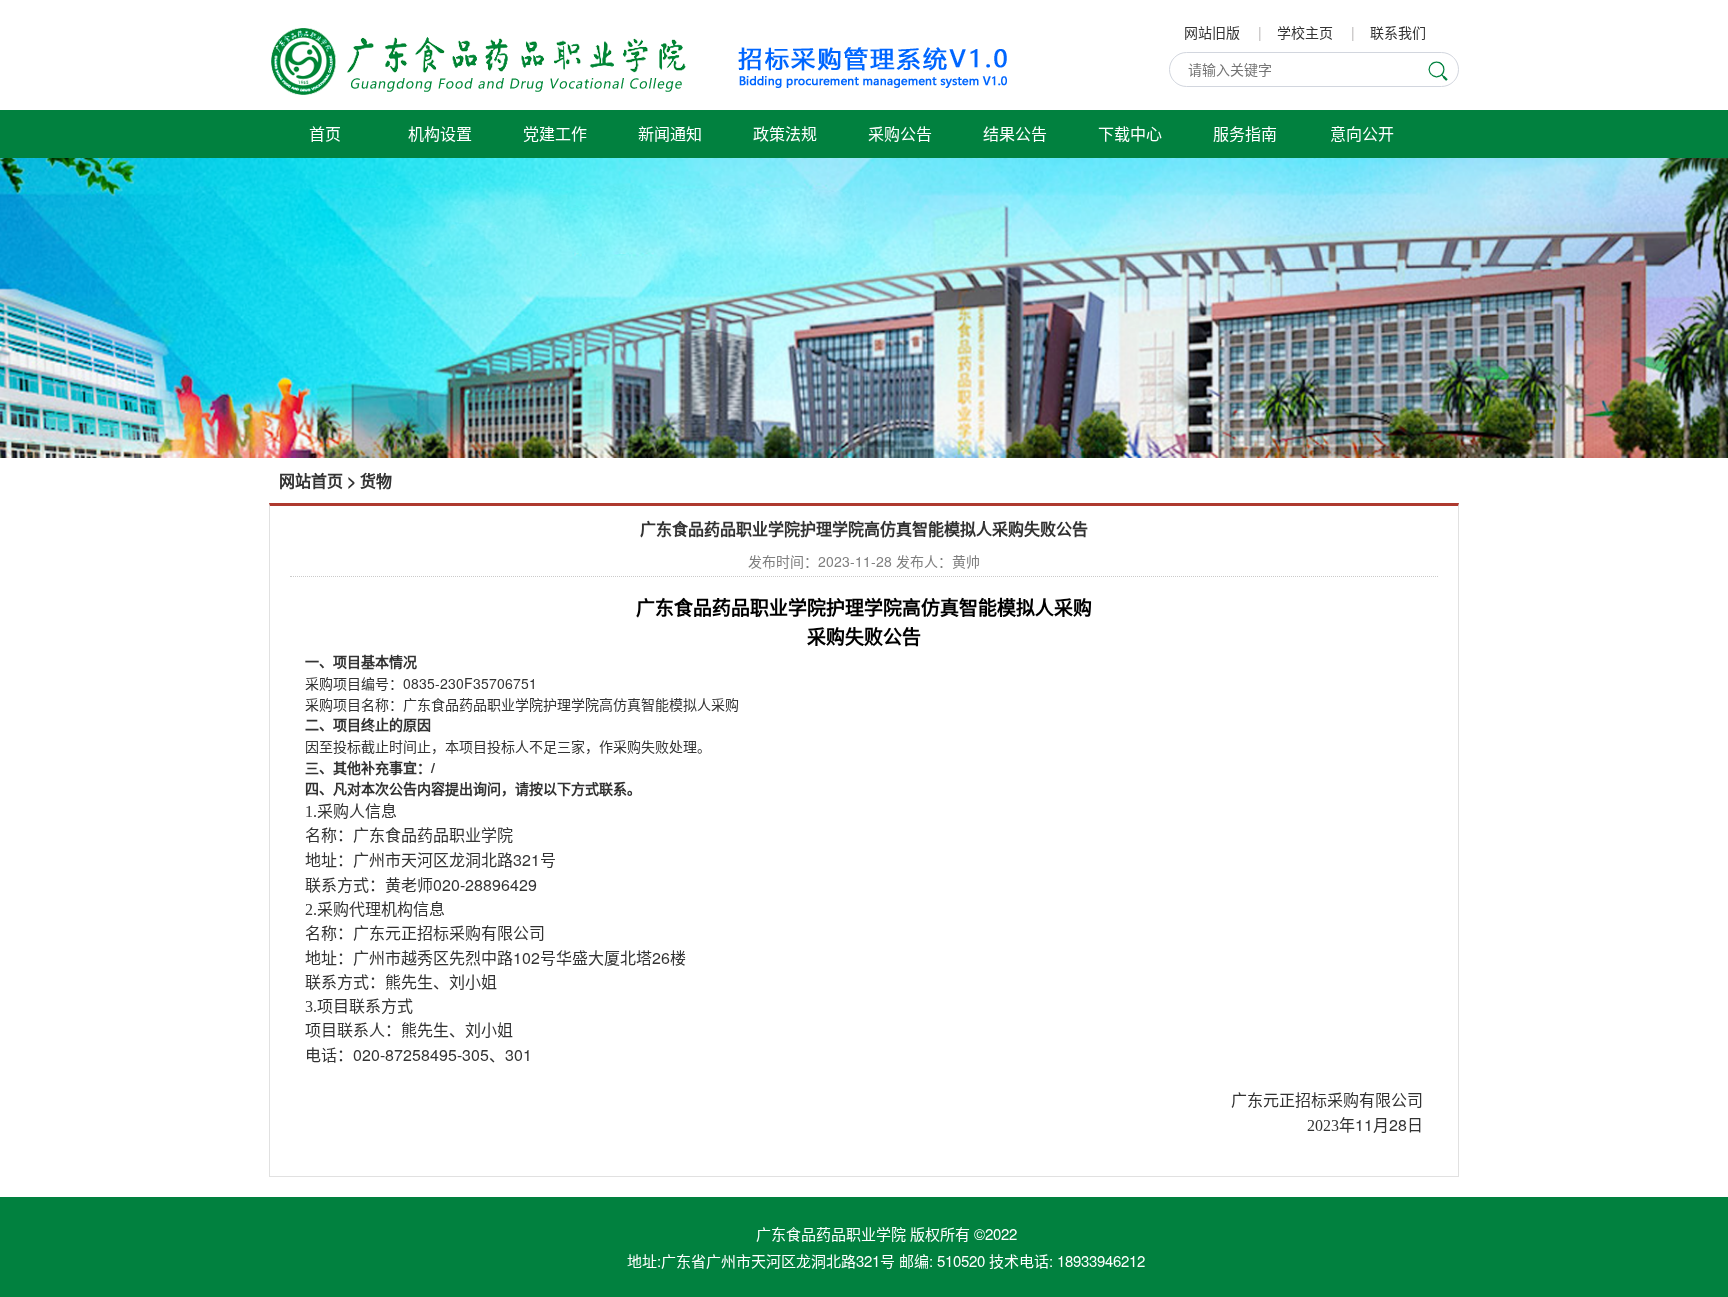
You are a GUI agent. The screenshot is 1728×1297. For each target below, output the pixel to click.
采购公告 (900, 133)
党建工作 (555, 133)
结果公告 (1015, 133)
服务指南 (1245, 133)
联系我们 (1398, 32)
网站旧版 (1212, 32)
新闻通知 (670, 133)
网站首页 (311, 480)
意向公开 (1362, 133)
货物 (376, 480)
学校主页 (1305, 32)
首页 (325, 133)
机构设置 (440, 133)
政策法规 (785, 133)
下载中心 (1130, 133)
